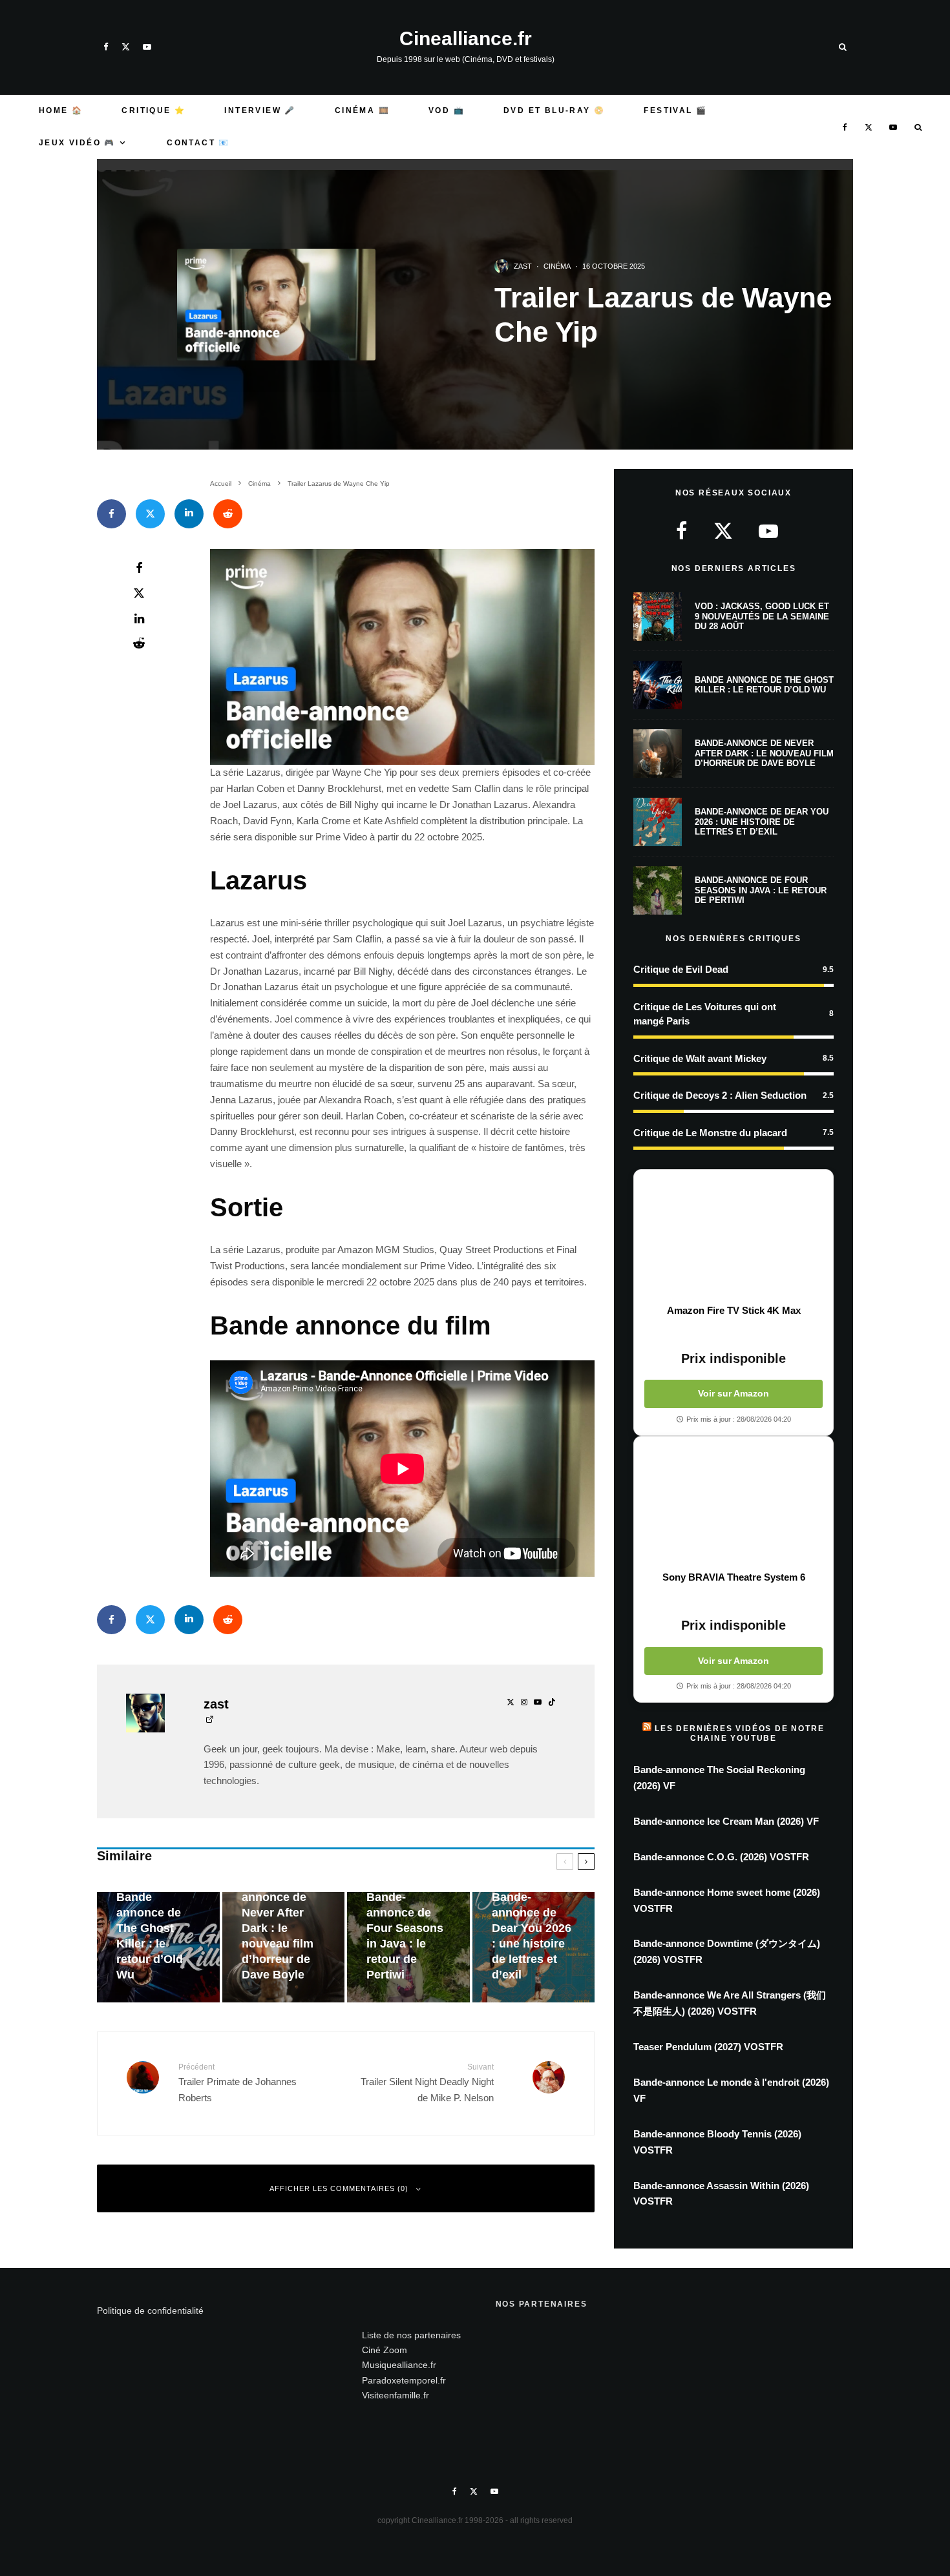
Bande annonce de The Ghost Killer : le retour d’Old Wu (764, 685)
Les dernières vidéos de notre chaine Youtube (739, 1733)
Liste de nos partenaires (411, 2335)
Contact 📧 (198, 143)
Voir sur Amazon (734, 1393)
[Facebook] (106, 47)
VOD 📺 (447, 110)
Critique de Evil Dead (681, 969)
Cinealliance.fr (466, 39)
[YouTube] (147, 47)
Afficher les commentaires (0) (339, 2188)
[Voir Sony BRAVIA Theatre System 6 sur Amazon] (734, 1504)
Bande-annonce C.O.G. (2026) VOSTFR (721, 1857)
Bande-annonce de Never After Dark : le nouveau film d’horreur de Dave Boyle (764, 753)
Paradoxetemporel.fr (404, 2380)
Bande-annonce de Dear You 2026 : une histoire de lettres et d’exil (762, 822)
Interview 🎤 (260, 110)
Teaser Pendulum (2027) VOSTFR (708, 2047)
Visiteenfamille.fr (396, 2395)
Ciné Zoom (385, 2350)
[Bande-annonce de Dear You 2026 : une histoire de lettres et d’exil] (534, 1947)
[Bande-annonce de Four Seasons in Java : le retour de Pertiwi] (408, 1947)
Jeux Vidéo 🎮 (77, 143)
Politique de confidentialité (150, 2311)
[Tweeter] (150, 514)
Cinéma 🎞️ (362, 110)
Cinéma (557, 266)
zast (523, 266)
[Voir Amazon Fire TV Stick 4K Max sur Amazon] (734, 1237)
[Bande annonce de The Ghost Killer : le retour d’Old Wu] (158, 1947)
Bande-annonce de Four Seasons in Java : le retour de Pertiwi (761, 890)
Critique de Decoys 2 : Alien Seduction (720, 1095)
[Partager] (111, 514)
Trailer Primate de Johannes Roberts (238, 2083)
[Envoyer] (228, 514)
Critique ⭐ (153, 110)
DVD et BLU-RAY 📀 (554, 110)
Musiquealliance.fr (399, 2365)
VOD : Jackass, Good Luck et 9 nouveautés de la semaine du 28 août (762, 616)
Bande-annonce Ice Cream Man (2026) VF (726, 1821)
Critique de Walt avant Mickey (700, 1058)
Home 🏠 (61, 110)
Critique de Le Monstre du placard (710, 1133)
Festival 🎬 (675, 110)
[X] (126, 47)
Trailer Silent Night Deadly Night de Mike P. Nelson (427, 2083)
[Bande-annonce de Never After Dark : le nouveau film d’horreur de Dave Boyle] (284, 1947)
